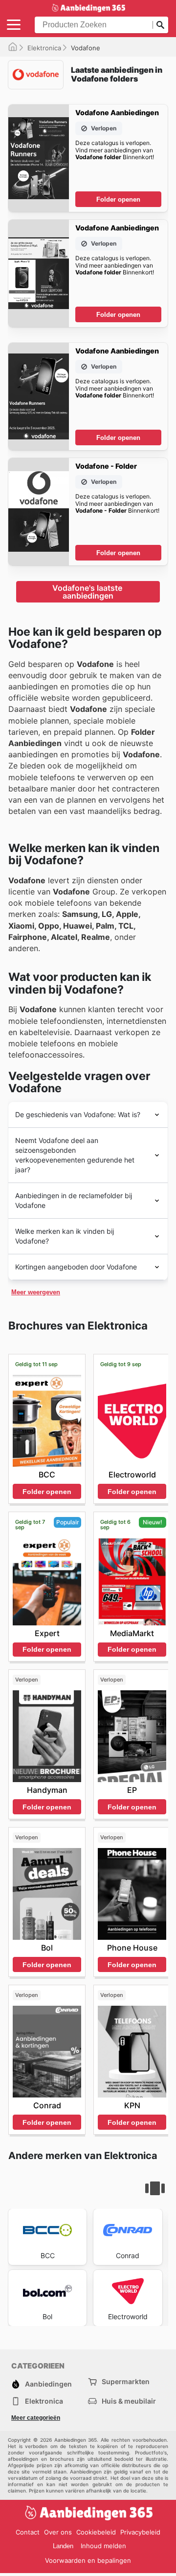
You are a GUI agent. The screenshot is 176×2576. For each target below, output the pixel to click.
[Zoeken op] (160, 25)
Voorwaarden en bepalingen (88, 2560)
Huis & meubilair (129, 2401)
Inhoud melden (103, 2546)
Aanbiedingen (48, 2384)
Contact (28, 2532)
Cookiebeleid (96, 2532)
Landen (63, 2546)
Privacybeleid (140, 2532)
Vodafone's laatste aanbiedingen (88, 592)
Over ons (58, 2532)
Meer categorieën (36, 2418)
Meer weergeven (36, 1292)
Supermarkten (126, 2381)
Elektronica (44, 48)
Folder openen (118, 199)
